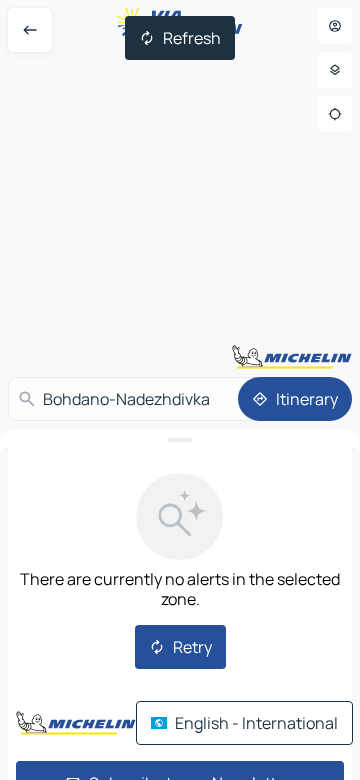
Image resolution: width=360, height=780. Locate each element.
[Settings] (335, 70)
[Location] (335, 114)
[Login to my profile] (335, 26)
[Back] (30, 30)
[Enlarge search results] (180, 440)
